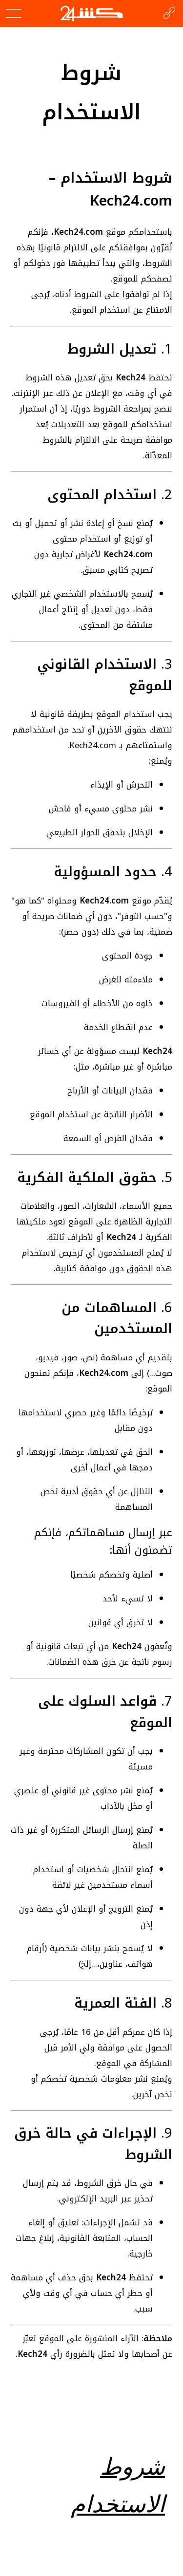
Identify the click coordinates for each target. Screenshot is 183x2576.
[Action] (169, 14)
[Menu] (14, 14)
